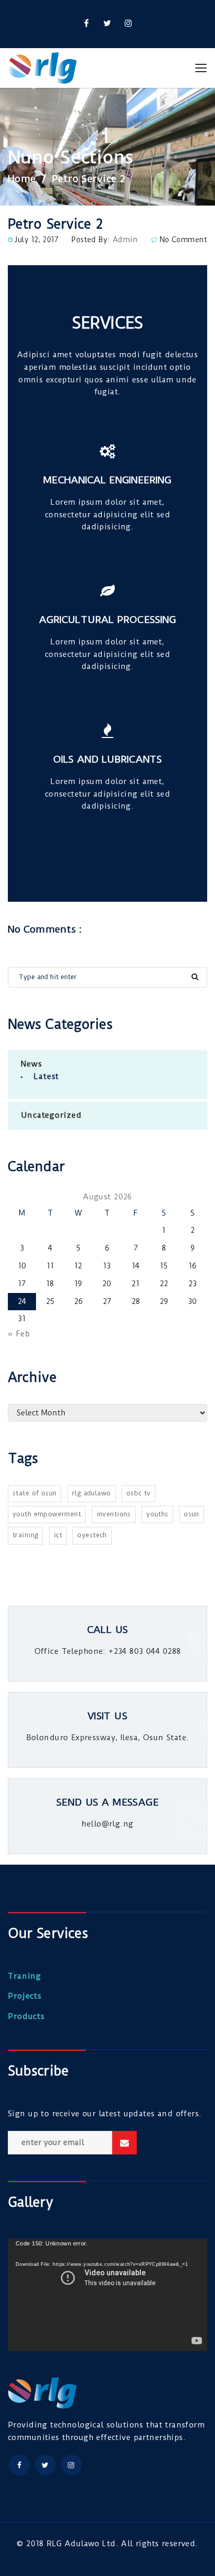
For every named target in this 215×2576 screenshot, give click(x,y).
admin (125, 240)
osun (192, 1514)
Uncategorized (51, 1115)
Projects (25, 1996)
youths (157, 1514)
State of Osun (34, 1493)
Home (22, 179)
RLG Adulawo (92, 1493)
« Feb (19, 1334)
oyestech (92, 1535)
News (32, 1064)
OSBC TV (139, 1493)
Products (26, 2016)
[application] (107, 2295)
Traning (25, 1976)
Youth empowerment (47, 1514)
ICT (58, 1535)
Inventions (114, 1514)
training (25, 1535)
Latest (46, 1076)
